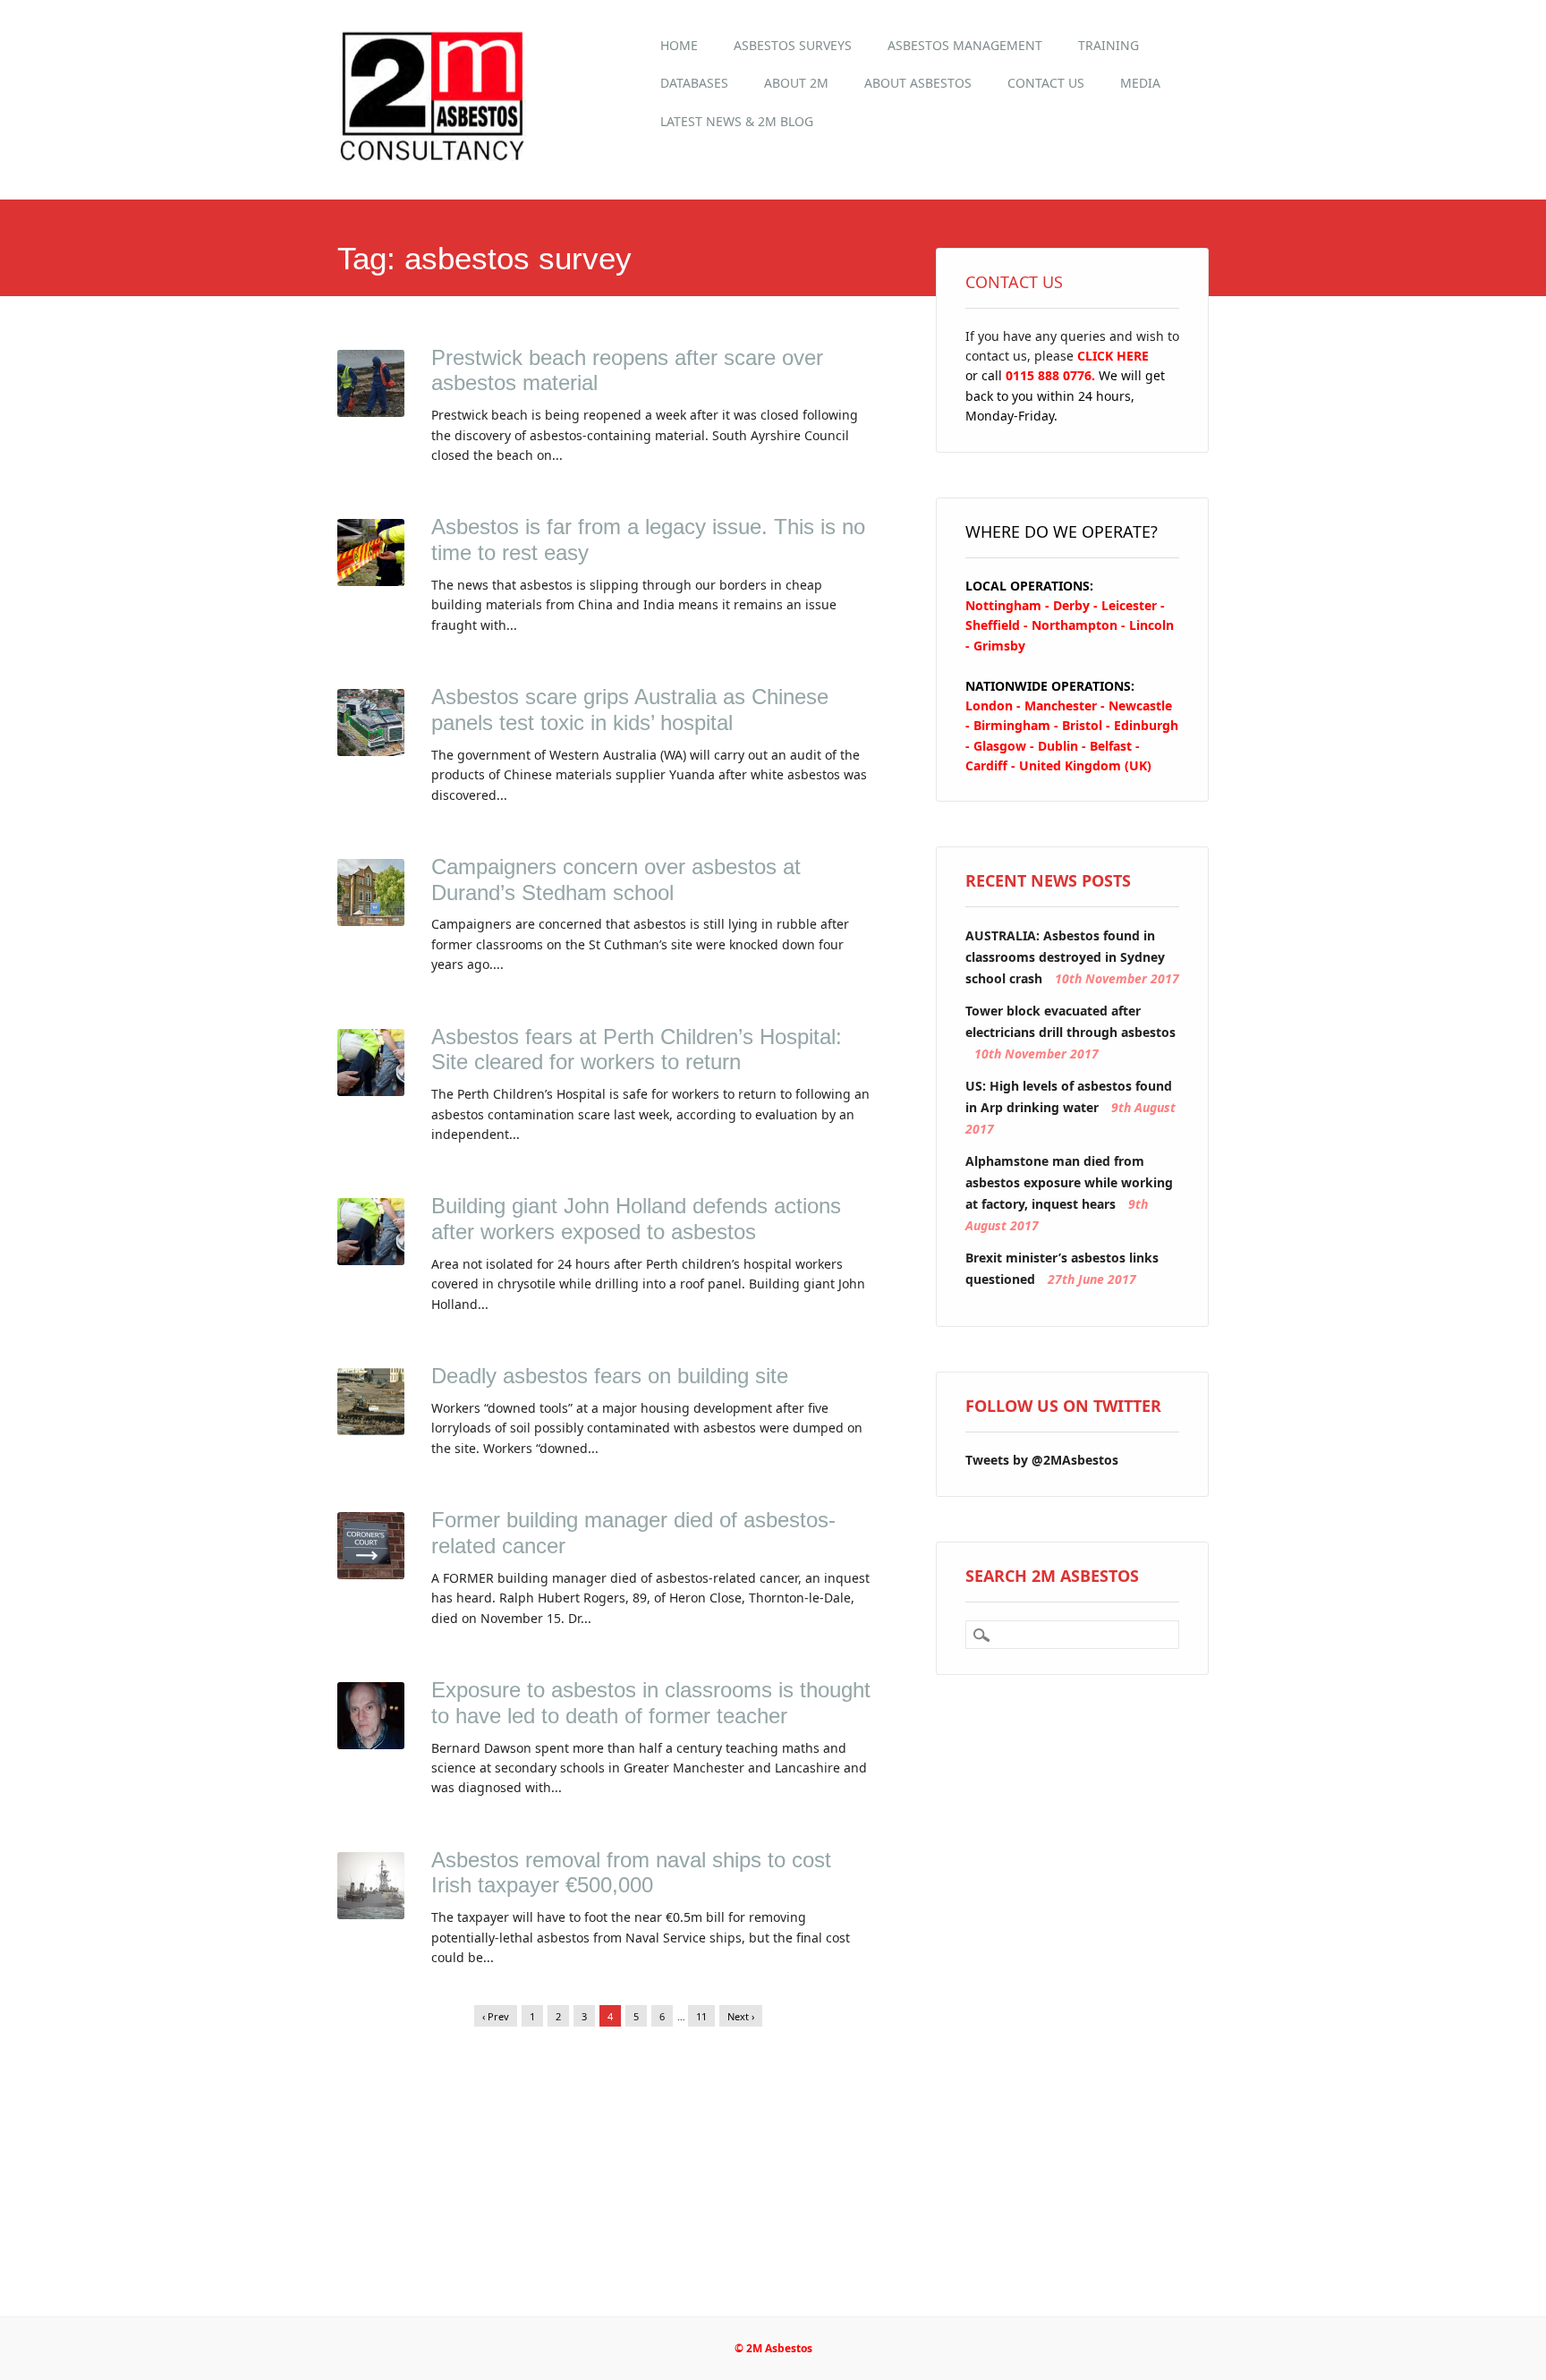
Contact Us (1046, 83)
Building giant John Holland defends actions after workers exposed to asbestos (636, 1219)
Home (679, 45)
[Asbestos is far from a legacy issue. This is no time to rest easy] (371, 581)
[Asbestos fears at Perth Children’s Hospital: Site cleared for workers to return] (371, 1091)
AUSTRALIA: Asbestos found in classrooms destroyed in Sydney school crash (1065, 957)
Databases (694, 83)
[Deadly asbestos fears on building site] (371, 1430)
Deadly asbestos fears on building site (610, 1376)
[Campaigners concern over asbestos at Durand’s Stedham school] (371, 921)
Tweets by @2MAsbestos (1042, 1460)
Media (1140, 83)
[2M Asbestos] (433, 160)
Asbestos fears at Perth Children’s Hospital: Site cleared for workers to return (637, 1050)
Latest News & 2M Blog (737, 121)
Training (1109, 45)
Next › (741, 2016)
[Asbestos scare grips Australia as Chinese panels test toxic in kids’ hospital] (371, 751)
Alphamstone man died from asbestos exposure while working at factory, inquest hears (1069, 1182)
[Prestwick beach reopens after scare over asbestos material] (371, 412)
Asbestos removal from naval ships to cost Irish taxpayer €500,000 (631, 1873)
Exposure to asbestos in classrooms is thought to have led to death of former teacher (651, 1703)
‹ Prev (496, 2016)
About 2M (796, 83)
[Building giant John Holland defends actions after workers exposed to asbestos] (371, 1260)
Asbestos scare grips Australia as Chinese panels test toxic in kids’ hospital (630, 710)
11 (701, 2016)
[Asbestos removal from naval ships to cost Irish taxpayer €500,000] (371, 1914)
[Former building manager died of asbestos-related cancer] (371, 1574)
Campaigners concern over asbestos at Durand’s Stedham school (616, 880)
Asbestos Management (965, 45)
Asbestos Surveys (793, 45)
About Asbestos (918, 83)
